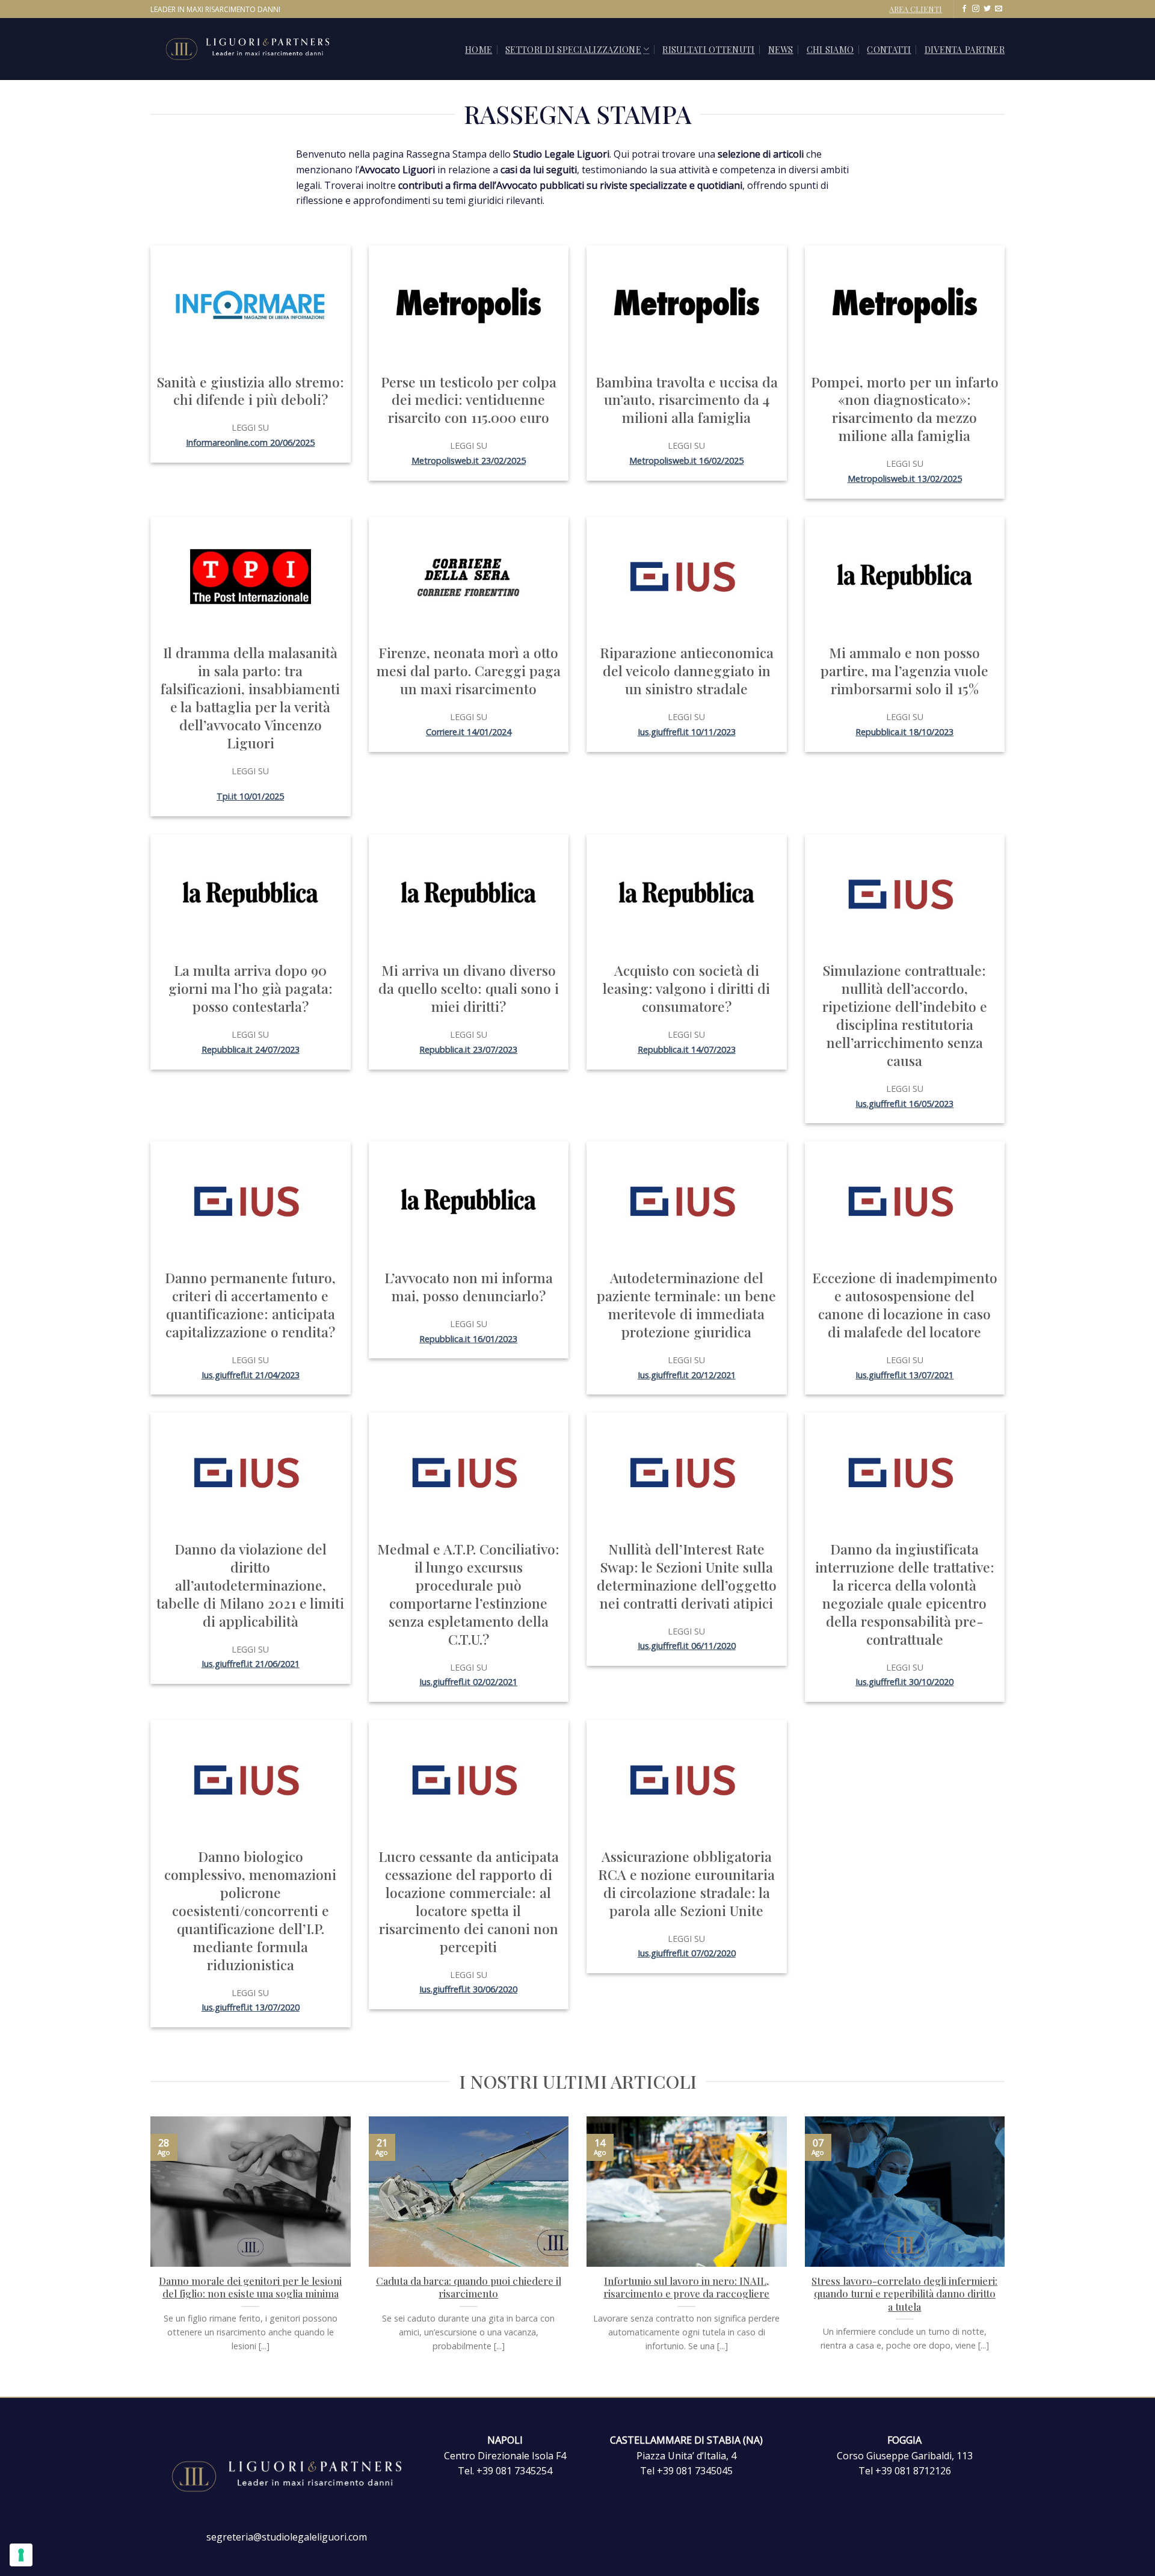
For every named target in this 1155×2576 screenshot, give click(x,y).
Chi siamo (830, 49)
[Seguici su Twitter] (987, 9)
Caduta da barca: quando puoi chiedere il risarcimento (469, 2288)
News (781, 49)
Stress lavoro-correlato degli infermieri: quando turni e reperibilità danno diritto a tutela (904, 2294)
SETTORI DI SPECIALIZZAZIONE (573, 49)
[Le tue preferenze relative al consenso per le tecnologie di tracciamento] (21, 2555)
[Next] (1007, 2255)
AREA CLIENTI (916, 9)
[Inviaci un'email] (999, 9)
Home (479, 49)
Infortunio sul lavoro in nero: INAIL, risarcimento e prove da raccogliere (686, 2288)
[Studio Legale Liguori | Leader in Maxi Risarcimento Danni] (261, 49)
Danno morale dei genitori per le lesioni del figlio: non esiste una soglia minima (250, 2288)
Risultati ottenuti (708, 49)
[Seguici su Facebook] (964, 9)
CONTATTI (889, 49)
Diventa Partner (965, 49)
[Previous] (148, 2255)
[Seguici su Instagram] (976, 9)
